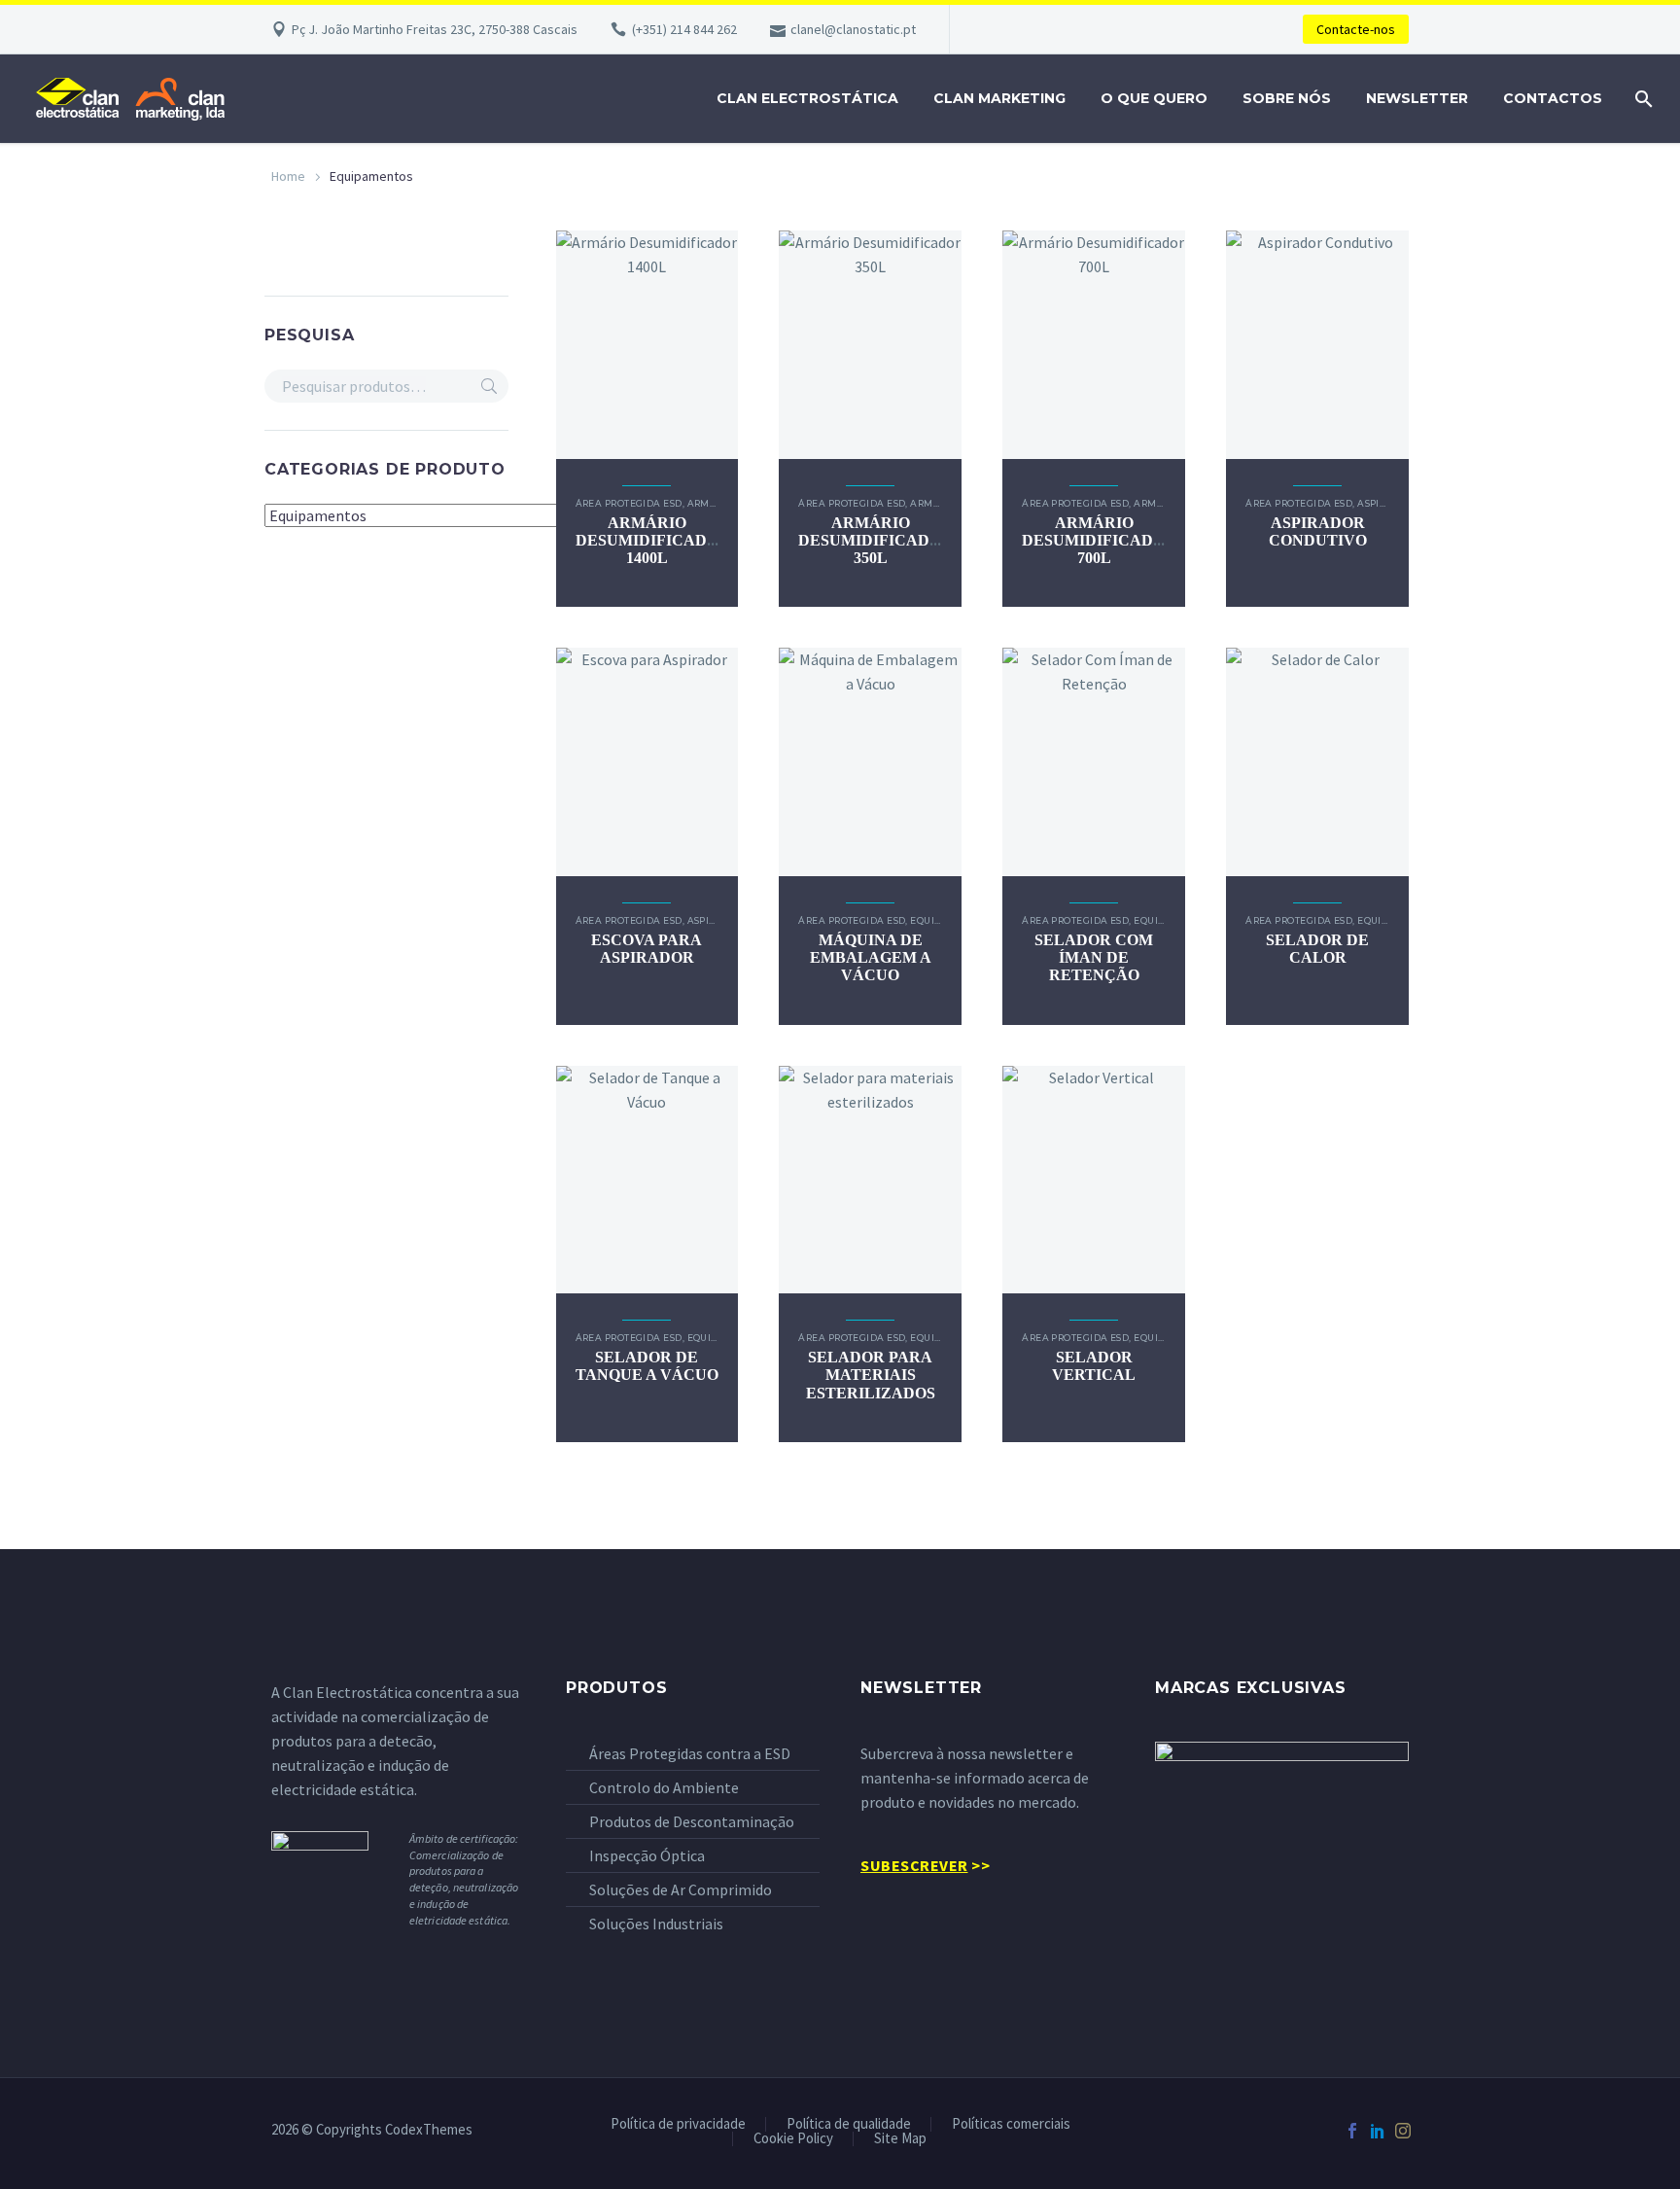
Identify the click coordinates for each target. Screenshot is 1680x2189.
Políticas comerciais (1011, 2124)
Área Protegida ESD (629, 503)
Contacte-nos (1356, 29)
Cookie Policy (793, 2139)
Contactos (1553, 98)
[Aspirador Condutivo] (1317, 345)
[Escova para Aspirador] (647, 762)
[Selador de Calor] (1317, 762)
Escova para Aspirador (647, 949)
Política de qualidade (849, 2124)
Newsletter (1417, 98)
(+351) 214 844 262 (684, 29)
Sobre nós (1287, 98)
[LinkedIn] (1378, 2131)
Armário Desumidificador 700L (1099, 540)
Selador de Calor (1317, 949)
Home (288, 176)
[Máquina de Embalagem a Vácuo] (870, 762)
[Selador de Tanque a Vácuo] (647, 1180)
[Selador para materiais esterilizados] (870, 1180)
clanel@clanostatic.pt (853, 29)
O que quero (1154, 98)
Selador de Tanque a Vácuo (647, 1366)
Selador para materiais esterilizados (871, 1375)
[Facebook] (1352, 2131)
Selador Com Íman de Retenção (1094, 957)
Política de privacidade (678, 2124)
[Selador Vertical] (1094, 1180)
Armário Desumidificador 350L (875, 540)
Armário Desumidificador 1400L (653, 540)
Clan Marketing (999, 98)
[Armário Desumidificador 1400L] (647, 345)
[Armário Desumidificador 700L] (1094, 345)
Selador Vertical (1094, 1366)
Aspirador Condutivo (1318, 531)
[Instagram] (1403, 2131)
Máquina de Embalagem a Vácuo (871, 957)
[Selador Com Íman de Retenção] (1094, 762)
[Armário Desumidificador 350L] (870, 345)
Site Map (900, 2139)
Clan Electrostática (807, 98)
